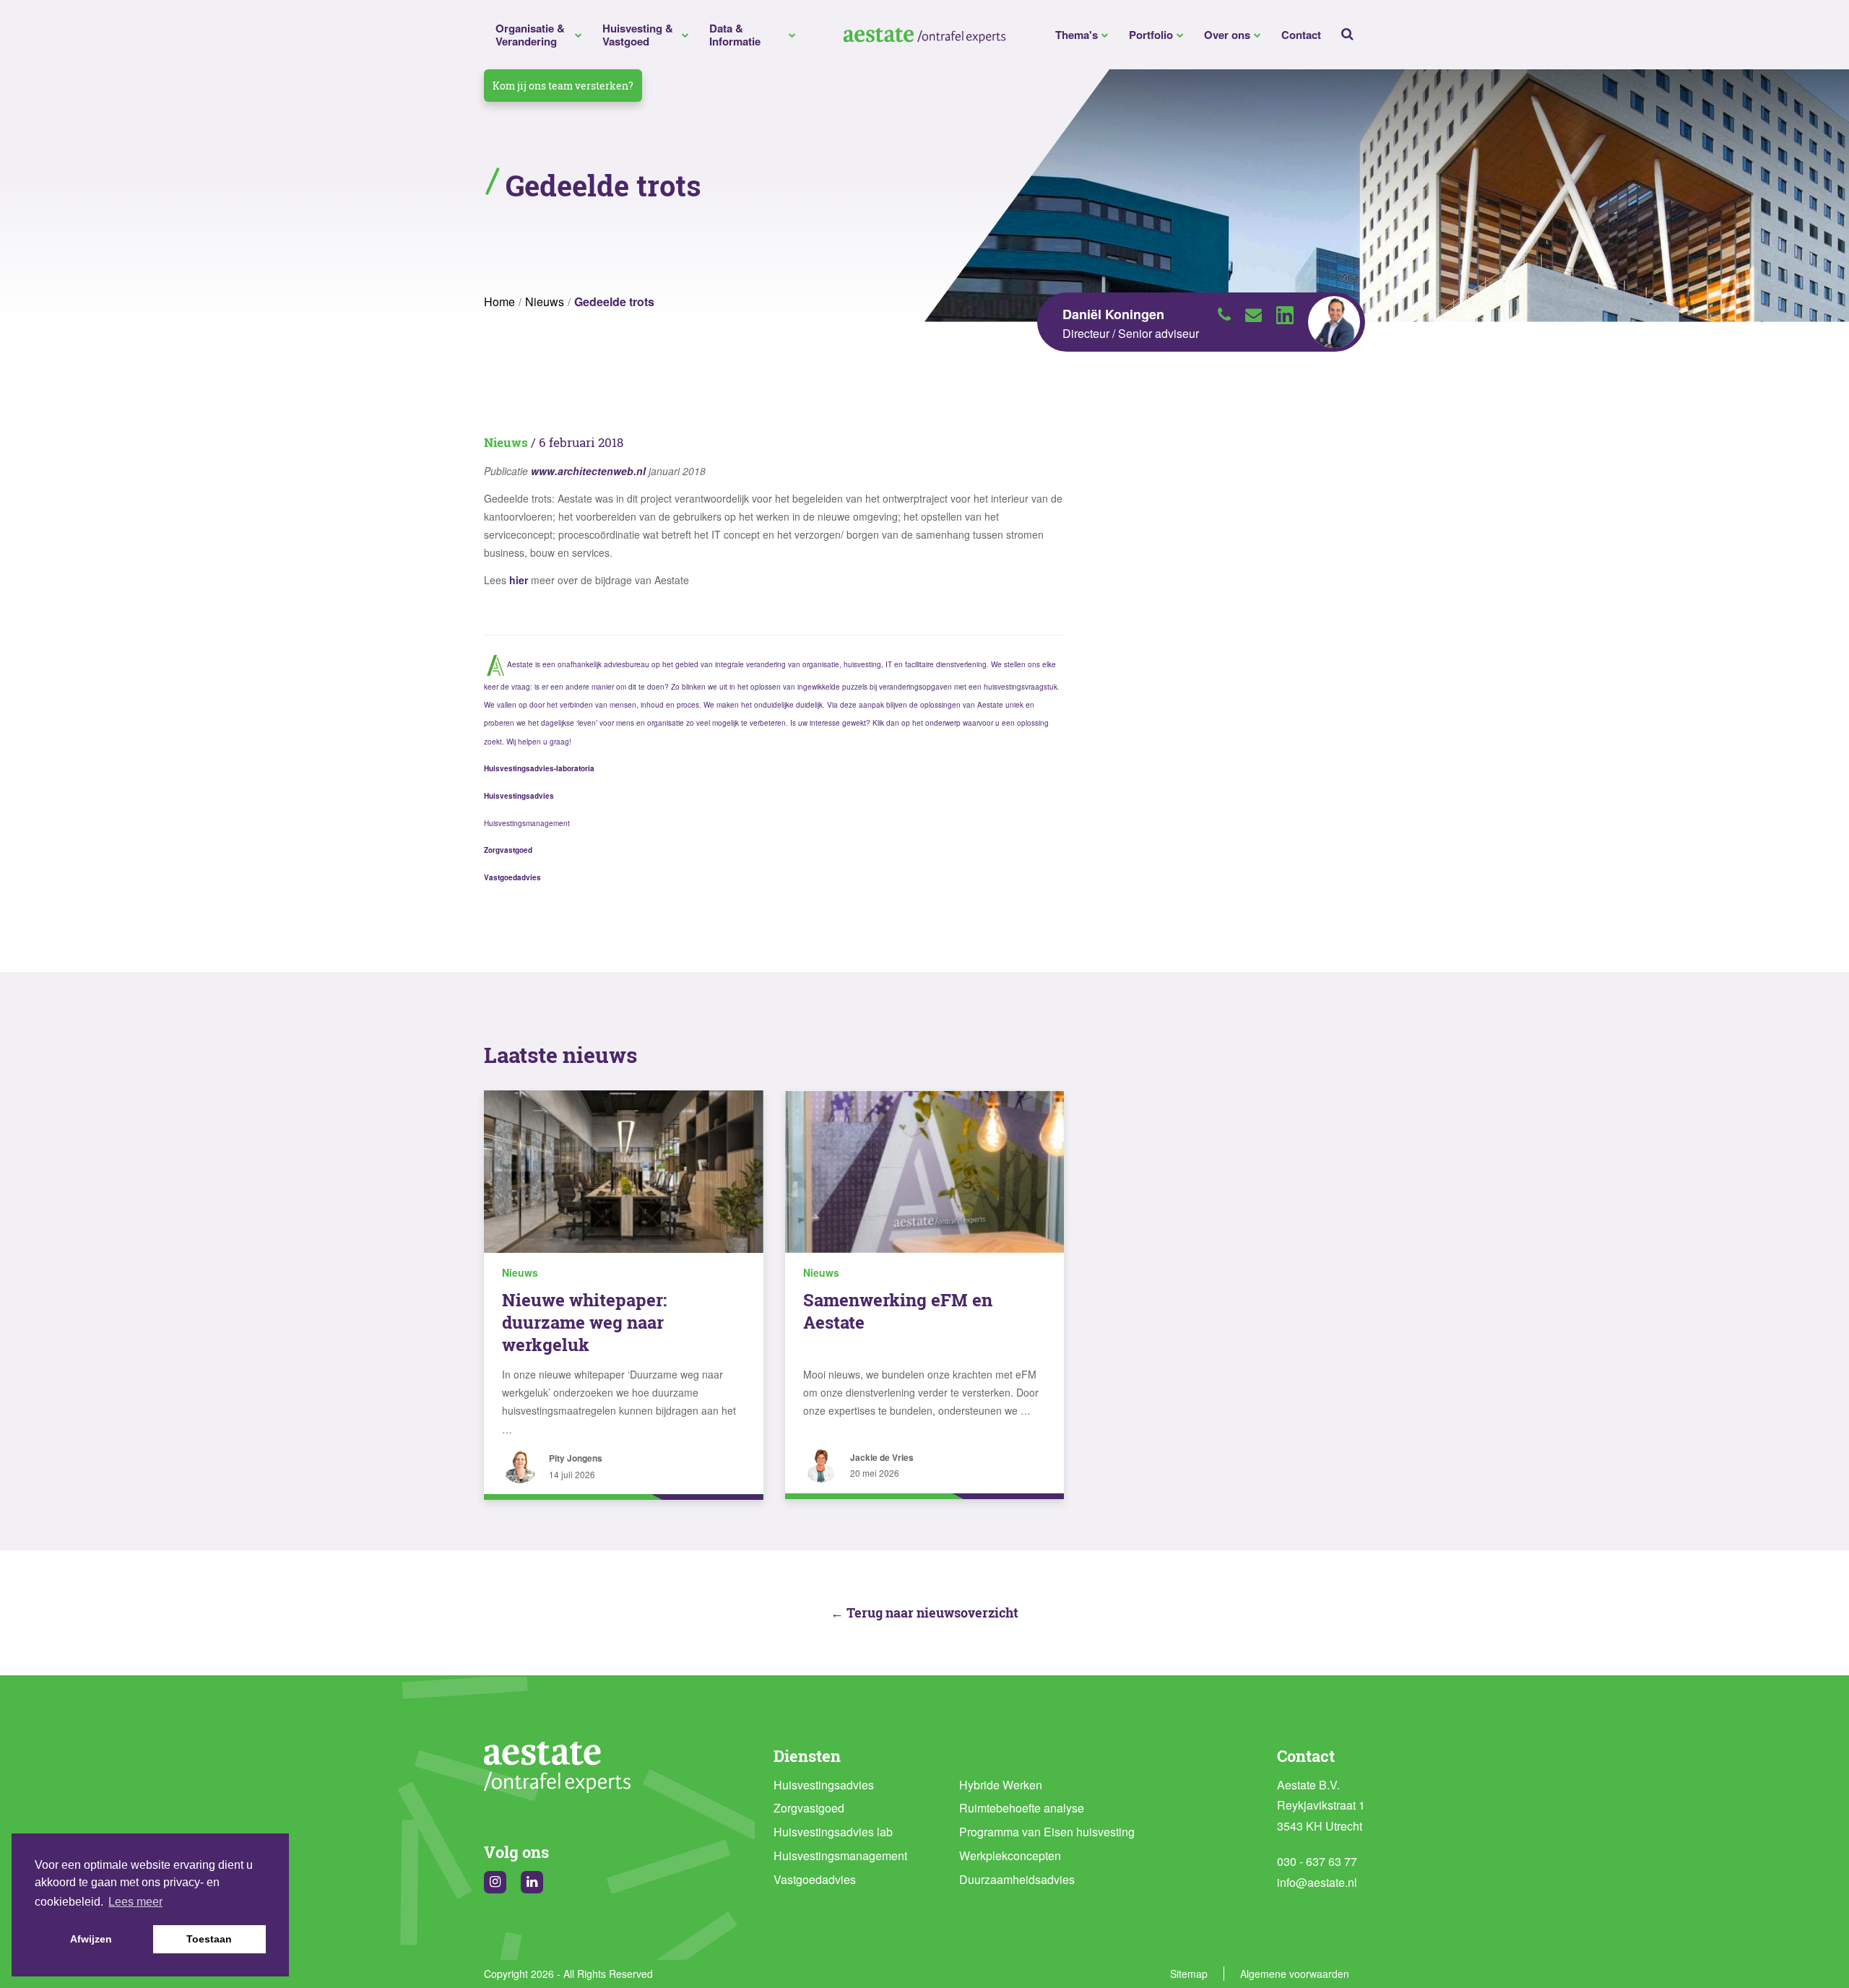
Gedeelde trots (614, 301)
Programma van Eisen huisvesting (1047, 1832)
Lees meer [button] (135, 1902)
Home (499, 301)
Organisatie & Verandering (530, 35)
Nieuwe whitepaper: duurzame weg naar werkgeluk (584, 1322)
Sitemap (1189, 1974)
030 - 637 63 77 (1317, 1861)
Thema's (1077, 35)
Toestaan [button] (209, 1939)
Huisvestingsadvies (824, 1785)
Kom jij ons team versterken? (563, 86)
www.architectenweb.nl (588, 471)
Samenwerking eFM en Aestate (898, 1311)
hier (519, 580)
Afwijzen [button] (91, 1939)
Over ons (1227, 35)
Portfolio (1151, 35)
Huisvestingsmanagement (840, 1855)
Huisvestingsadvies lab (833, 1832)
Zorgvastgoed (809, 1808)
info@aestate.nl (1317, 1882)
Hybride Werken (1001, 1785)
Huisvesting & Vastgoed (638, 35)
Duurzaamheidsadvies (1017, 1879)
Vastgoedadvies (815, 1879)
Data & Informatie (735, 35)
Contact (1301, 35)
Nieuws (545, 301)
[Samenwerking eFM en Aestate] (925, 1171)
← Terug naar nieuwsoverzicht (924, 1612)
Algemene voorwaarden (1295, 1974)
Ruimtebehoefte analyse (1022, 1808)
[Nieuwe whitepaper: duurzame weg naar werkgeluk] (624, 1171)
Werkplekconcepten (1010, 1855)
